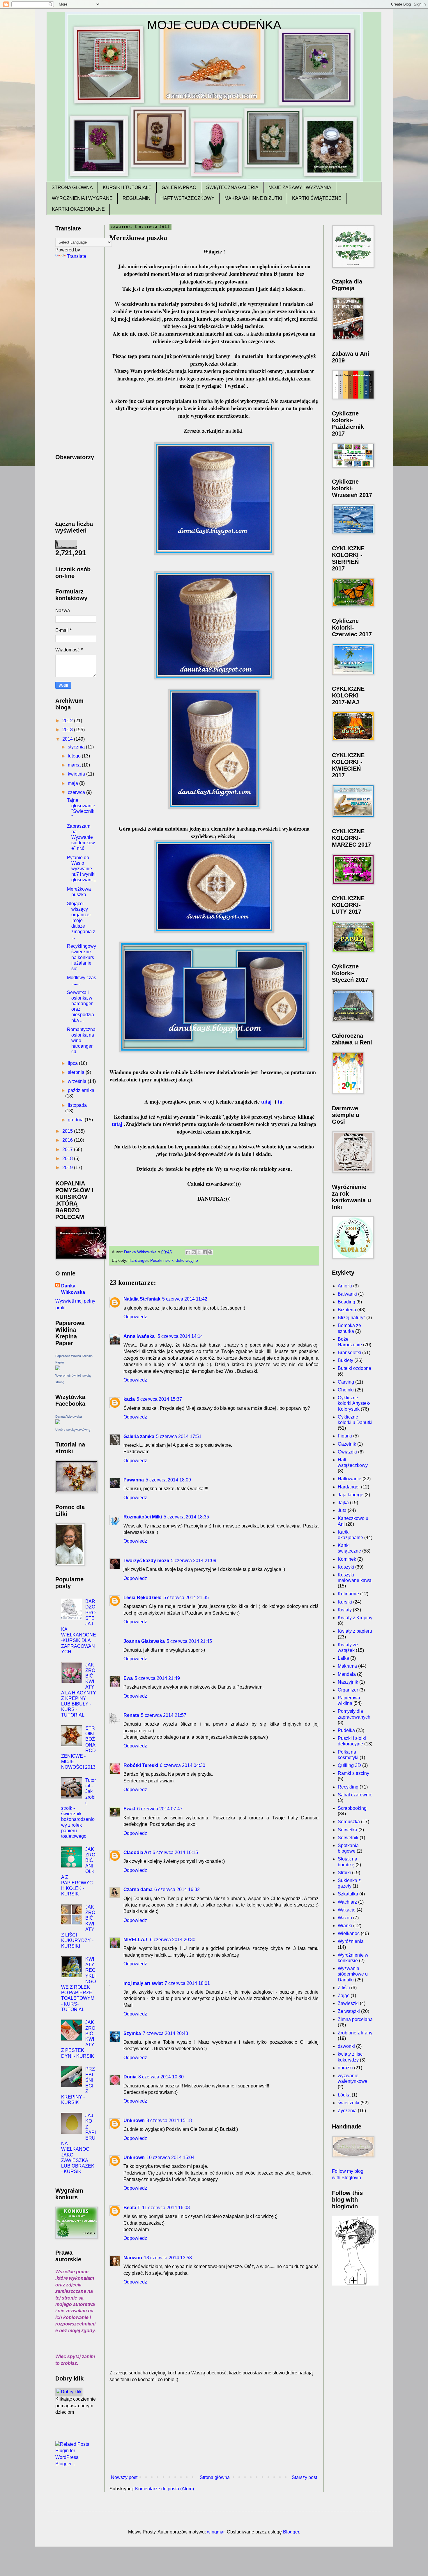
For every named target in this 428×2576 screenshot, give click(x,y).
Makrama (347, 1666)
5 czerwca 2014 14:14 (180, 1336)
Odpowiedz (135, 1317)
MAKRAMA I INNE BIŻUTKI (253, 198)
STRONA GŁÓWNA (72, 187)
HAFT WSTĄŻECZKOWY (188, 198)
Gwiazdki (347, 1452)
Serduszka (349, 1822)
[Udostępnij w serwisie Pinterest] (210, 1252)
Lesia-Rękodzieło (143, 1598)
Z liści (344, 1988)
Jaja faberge (351, 1495)
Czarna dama (138, 1889)
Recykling (348, 1787)
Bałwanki (347, 1294)
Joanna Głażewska (144, 1641)
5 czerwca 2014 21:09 (194, 1561)
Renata (131, 1715)
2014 (68, 739)
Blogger (291, 2532)
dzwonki (346, 2046)
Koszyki (346, 1567)
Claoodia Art (137, 1852)
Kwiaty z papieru (355, 1631)
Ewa (128, 1678)
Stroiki (344, 1873)
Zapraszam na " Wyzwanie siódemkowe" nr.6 (81, 837)
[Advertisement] (214, 2429)
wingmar (216, 2532)
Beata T (132, 2208)
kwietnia (77, 774)
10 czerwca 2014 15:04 (170, 2157)
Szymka (132, 2033)
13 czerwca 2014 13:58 (168, 2258)
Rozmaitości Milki (143, 1517)
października (81, 1090)
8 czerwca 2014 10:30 (161, 2077)
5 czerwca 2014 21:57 (164, 1715)
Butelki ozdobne (354, 1368)
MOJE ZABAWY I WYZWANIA (300, 187)
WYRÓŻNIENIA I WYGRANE (82, 198)
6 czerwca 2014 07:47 (160, 1809)
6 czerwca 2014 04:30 (183, 1765)
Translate (77, 256)
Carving (346, 1382)
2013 (68, 730)
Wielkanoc (349, 1933)
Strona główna (215, 2477)
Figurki (345, 1436)
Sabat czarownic (355, 1795)
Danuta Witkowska (69, 1416)
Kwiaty (345, 1610)
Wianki (345, 1926)
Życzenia (347, 2111)
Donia (130, 2077)
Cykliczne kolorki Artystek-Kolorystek (354, 1403)
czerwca (77, 792)
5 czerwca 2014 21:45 (189, 1641)
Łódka (344, 2095)
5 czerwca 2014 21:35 (186, 1598)
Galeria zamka (139, 1436)
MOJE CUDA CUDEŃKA (214, 25)
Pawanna (134, 1480)
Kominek (347, 1559)
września (78, 1081)
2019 (68, 1168)
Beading (346, 1302)
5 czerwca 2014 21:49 (157, 1678)
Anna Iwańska (140, 1336)
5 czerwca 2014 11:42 (185, 1299)
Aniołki (345, 1286)
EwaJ (129, 1809)
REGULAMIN (137, 198)
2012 (68, 721)
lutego (75, 756)
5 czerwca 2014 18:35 (186, 1517)
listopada (77, 1105)
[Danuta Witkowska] (58, 1422)
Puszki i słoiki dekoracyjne (174, 1260)
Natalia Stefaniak (142, 1299)
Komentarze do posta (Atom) (165, 2489)
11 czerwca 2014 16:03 (166, 2208)
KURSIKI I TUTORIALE (127, 187)
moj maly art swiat (143, 1983)
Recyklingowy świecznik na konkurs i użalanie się (82, 957)
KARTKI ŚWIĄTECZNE (317, 198)
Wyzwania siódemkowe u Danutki (353, 1974)
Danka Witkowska (73, 1289)
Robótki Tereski (141, 1765)
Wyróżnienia (351, 1941)
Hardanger (138, 1260)
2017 (68, 1149)
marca (75, 765)
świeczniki (349, 2103)
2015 (68, 1131)
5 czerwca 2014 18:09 (168, 1480)
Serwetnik (348, 1838)
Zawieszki (348, 2003)
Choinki (346, 1390)
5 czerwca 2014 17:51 (179, 1436)
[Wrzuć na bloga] (194, 1252)
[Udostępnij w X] (199, 1252)
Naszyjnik (348, 1682)
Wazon (345, 1918)
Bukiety (345, 1360)
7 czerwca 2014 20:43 (165, 2033)
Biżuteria (347, 1310)
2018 (68, 1159)
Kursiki (345, 1602)
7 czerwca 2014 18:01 (187, 1983)
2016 (68, 1140)
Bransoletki (349, 1353)
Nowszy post (124, 2477)
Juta (342, 1510)
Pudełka (346, 1730)
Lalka (343, 1658)
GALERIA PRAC (179, 187)
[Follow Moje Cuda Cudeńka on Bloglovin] (355, 2284)
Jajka (343, 1503)
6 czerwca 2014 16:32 (177, 1889)
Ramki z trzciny (353, 1773)
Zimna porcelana (355, 2019)
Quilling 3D (349, 1765)
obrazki (345, 2068)
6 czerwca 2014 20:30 (173, 1940)
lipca (73, 1063)
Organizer (348, 1690)
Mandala (347, 1674)
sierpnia (77, 1072)
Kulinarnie (348, 1594)
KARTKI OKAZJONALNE (78, 209)
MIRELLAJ (136, 1940)
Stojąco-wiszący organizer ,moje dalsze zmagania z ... (81, 920)
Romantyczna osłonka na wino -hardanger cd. (81, 1041)
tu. (281, 1102)
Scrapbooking (352, 1808)
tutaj (266, 1102)
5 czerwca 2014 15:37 (159, 1399)
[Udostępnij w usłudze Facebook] (205, 1252)
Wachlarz (347, 1902)
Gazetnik (347, 1444)
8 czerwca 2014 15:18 (169, 2120)
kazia (129, 1399)
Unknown (134, 2120)
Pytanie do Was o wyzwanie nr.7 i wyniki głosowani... (82, 869)
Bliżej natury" (351, 1318)
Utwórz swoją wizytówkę (73, 1430)
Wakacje (347, 1910)
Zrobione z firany (355, 2033)
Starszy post (304, 2477)
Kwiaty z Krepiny (355, 1618)
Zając (344, 1996)
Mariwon (133, 2258)
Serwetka (347, 1830)
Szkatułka (348, 1894)
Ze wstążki (349, 2011)
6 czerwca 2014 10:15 (175, 1852)
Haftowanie (350, 1479)
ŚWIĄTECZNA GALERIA (232, 187)
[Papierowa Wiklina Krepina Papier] (58, 1369)
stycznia (77, 747)
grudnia (76, 1120)
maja (74, 783)
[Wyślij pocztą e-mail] (188, 1252)
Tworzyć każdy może (146, 1561)
